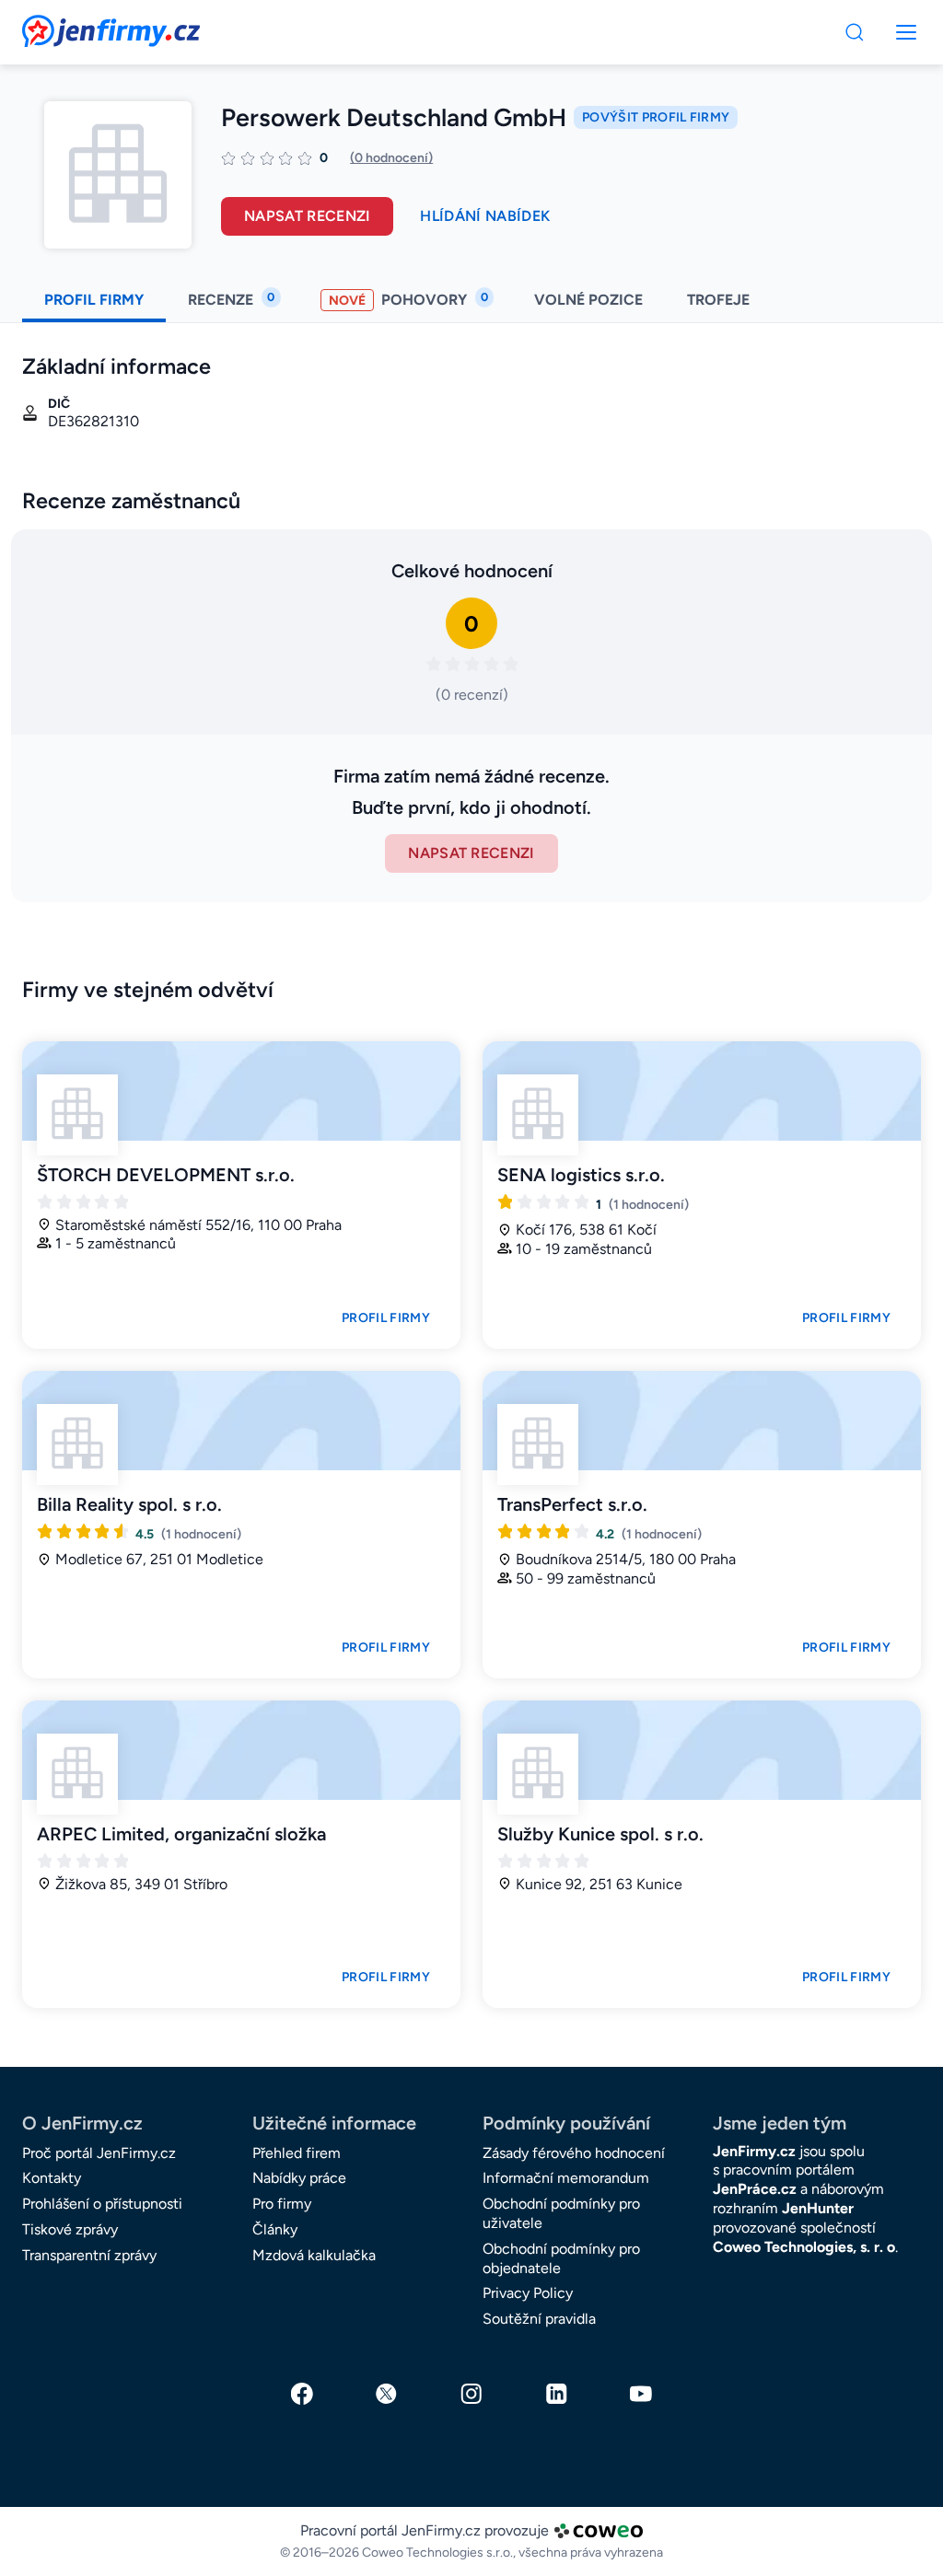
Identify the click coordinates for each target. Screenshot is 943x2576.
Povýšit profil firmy (656, 117)
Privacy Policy (528, 2293)
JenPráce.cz (755, 2189)
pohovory (408, 299)
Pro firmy (282, 2204)
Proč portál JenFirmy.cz (99, 2153)
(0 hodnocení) (391, 158)
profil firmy (94, 300)
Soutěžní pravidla (539, 2319)
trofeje (720, 300)
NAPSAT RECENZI (471, 853)
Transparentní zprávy (89, 2255)
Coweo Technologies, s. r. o (804, 2247)
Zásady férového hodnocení (574, 2153)
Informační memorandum (566, 2178)
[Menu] (855, 32)
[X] (387, 2394)
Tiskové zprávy (70, 2229)
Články (275, 2229)
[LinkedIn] (556, 2394)
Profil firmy (386, 1318)
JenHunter (818, 2208)
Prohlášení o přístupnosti (102, 2204)
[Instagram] (471, 2394)
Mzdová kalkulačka (314, 2255)
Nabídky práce (299, 2178)
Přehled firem (297, 2153)
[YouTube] (641, 2394)
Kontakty (52, 2178)
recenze (231, 299)
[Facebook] (302, 2394)
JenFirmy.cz (72, 26)
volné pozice (588, 300)
